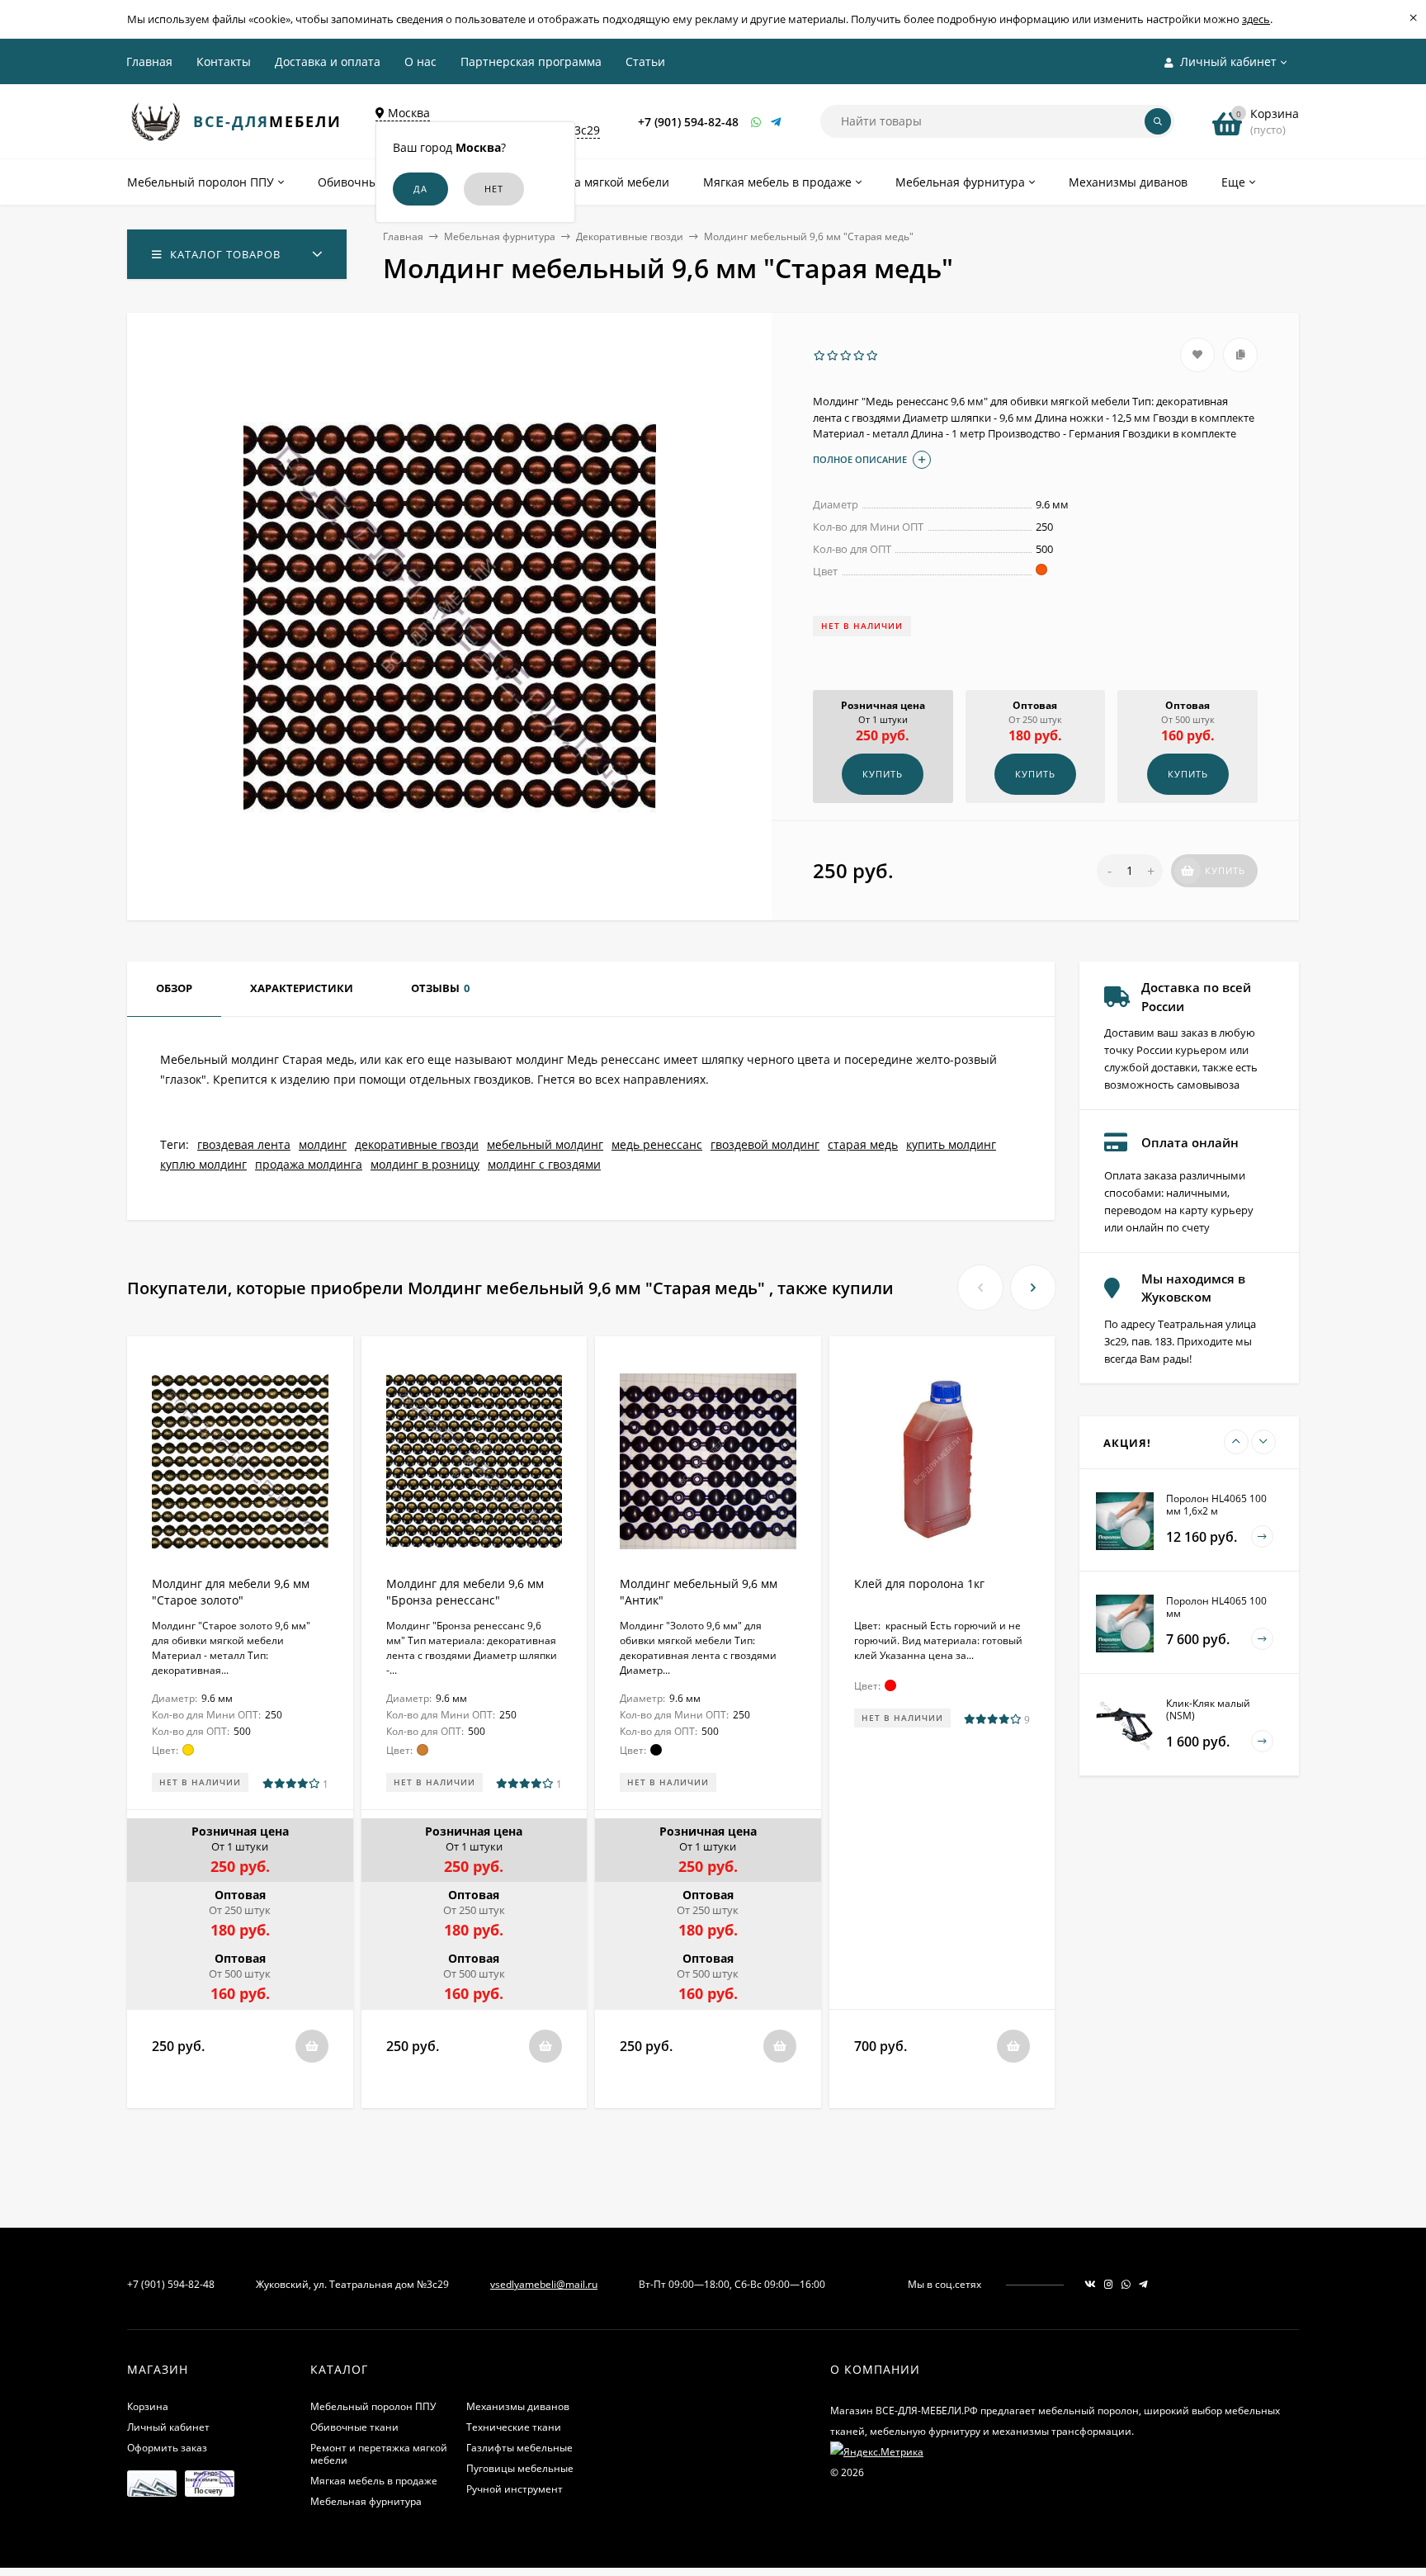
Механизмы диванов (518, 2406)
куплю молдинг (203, 1164)
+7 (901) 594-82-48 (688, 122)
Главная (149, 61)
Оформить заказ (167, 2448)
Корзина (148, 2406)
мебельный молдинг (545, 1144)
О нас (420, 61)
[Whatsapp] (757, 122)
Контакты (224, 61)
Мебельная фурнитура (500, 236)
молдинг (323, 1144)
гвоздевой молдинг (765, 1144)
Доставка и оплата (328, 61)
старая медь (863, 1144)
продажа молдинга (309, 1164)
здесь (1256, 19)
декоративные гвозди (417, 1144)
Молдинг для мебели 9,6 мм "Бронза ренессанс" (465, 1592)
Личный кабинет (168, 2427)
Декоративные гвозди (630, 236)
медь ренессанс (657, 1144)
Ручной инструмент (515, 2489)
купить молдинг (951, 1144)
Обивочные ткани (354, 2427)
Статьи (645, 61)
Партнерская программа (531, 61)
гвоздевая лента (244, 1144)
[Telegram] (777, 122)
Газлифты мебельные (519, 2448)
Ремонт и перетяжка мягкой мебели (379, 2454)
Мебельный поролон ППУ (373, 2406)
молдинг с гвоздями (544, 1164)
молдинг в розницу (425, 1164)
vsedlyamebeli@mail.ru (544, 2284)
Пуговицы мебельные (520, 2468)
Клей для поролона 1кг (919, 1583)
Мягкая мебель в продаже (374, 2481)
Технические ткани (514, 2427)
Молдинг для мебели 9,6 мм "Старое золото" (231, 1592)
